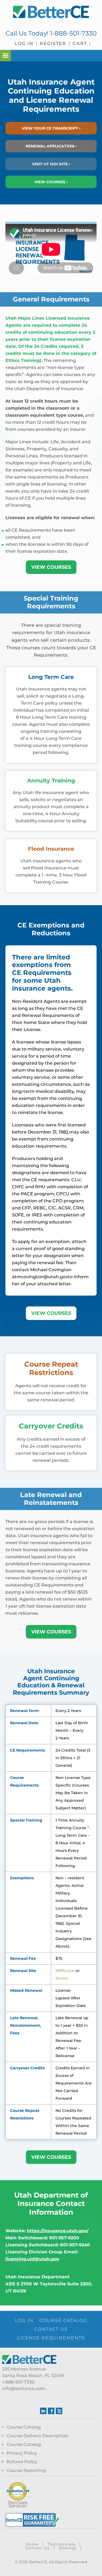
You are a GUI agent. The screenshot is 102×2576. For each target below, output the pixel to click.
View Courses (51, 567)
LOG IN (24, 2320)
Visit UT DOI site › (51, 164)
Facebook (51, 2411)
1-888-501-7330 (73, 33)
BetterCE (51, 12)
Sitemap (68, 2548)
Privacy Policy (22, 2453)
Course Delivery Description (37, 2436)
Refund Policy (22, 2462)
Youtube (59, 2411)
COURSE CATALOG (63, 2320)
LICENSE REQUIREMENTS (51, 2338)
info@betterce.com (24, 2389)
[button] (5, 56)
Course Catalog (24, 2427)
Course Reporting (26, 2470)
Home (32, 2544)
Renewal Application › (51, 146)
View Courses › (51, 182)
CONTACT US (51, 2329)
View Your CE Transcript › (51, 128)
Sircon (62, 1978)
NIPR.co (63, 1971)
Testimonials (62, 2544)
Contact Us (38, 2548)
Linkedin (43, 2411)
